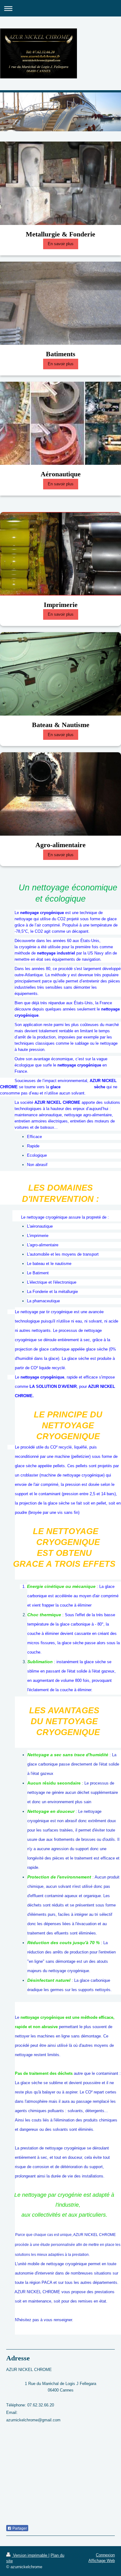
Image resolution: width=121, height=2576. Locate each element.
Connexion (105, 2555)
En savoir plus (61, 244)
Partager (19, 2528)
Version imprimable (30, 2555)
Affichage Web (102, 2561)
